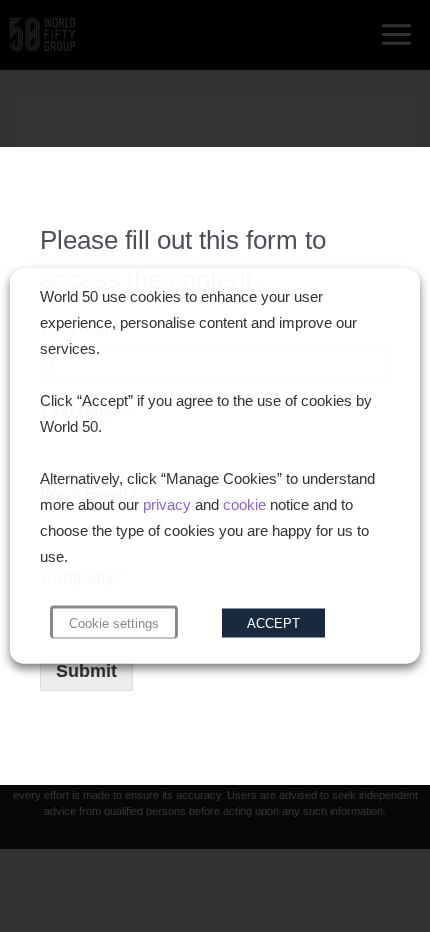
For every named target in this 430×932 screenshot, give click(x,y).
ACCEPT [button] (273, 623)
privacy (167, 505)
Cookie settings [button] (114, 623)
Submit (86, 671)
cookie (244, 505)
